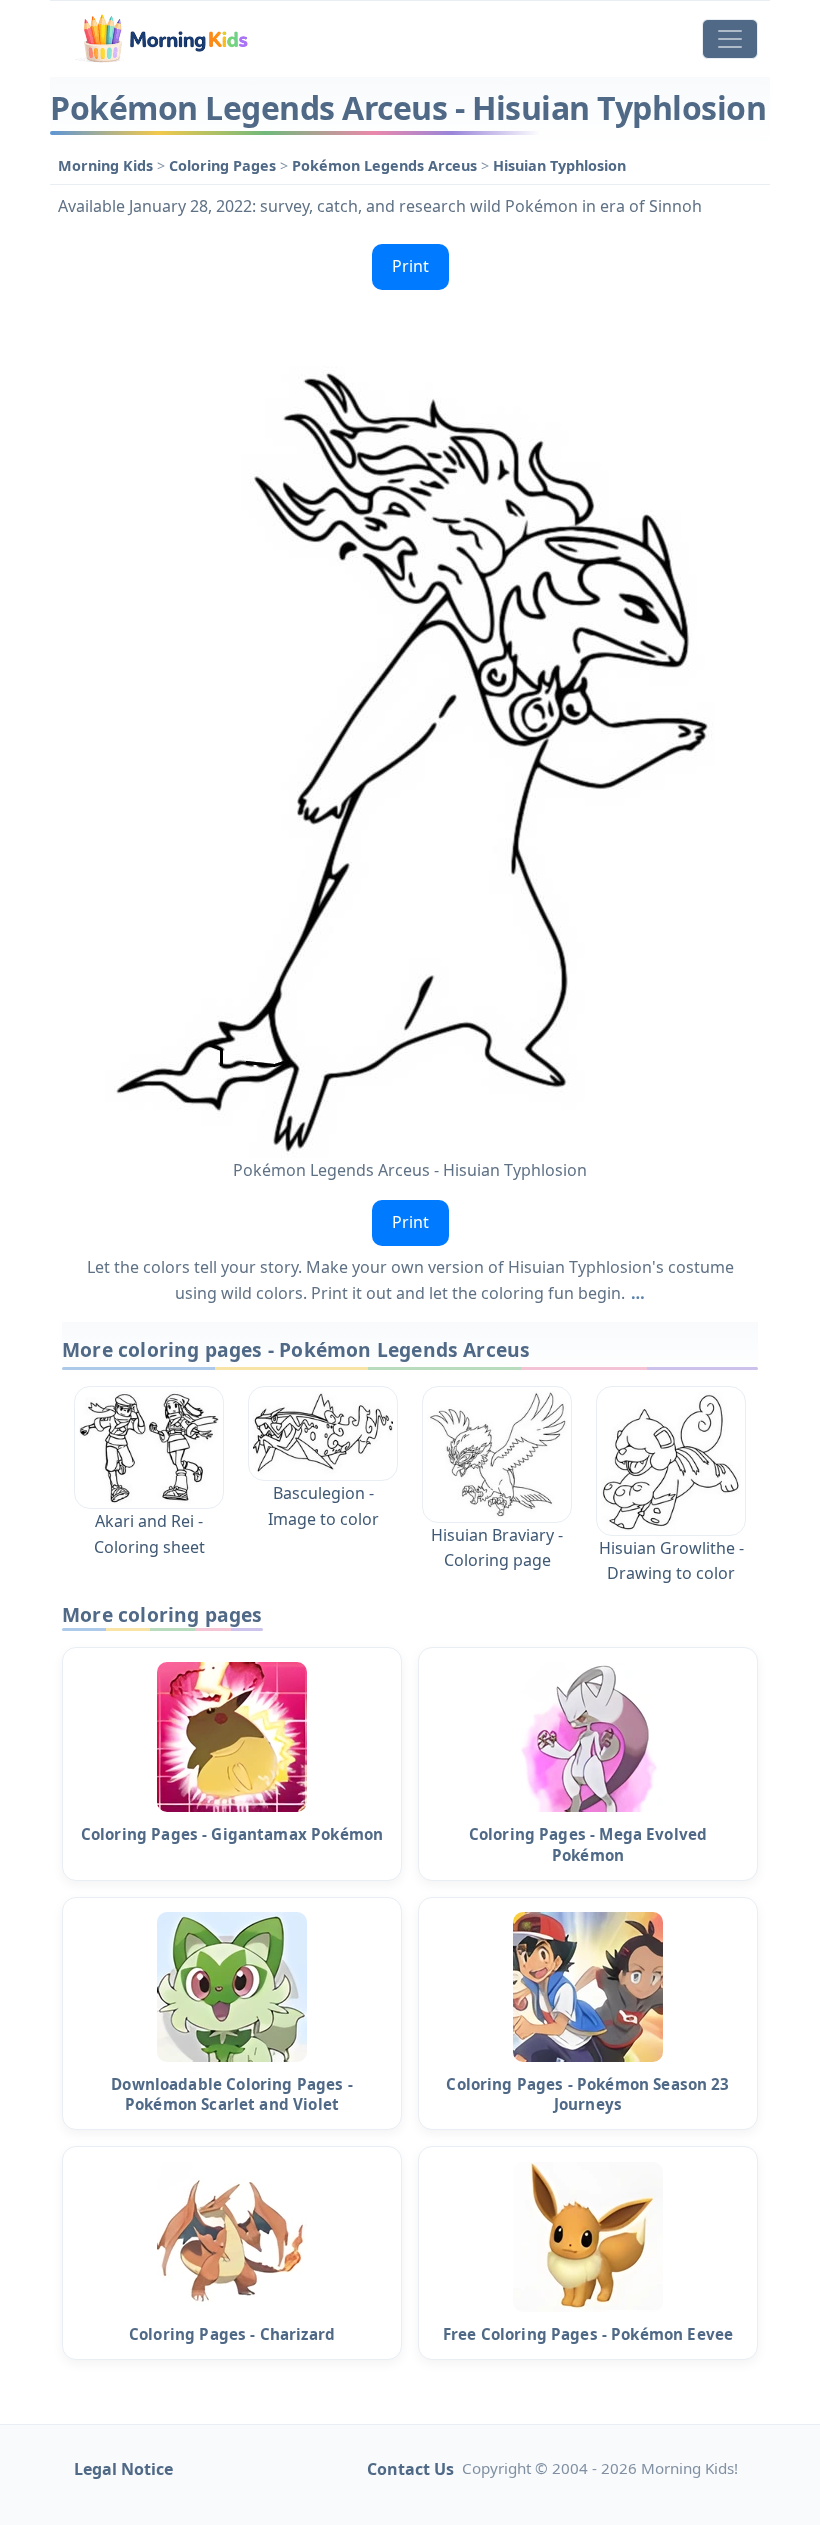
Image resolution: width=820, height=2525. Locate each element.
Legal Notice (123, 2469)
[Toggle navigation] (730, 39)
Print (410, 266)
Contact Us (410, 2469)
